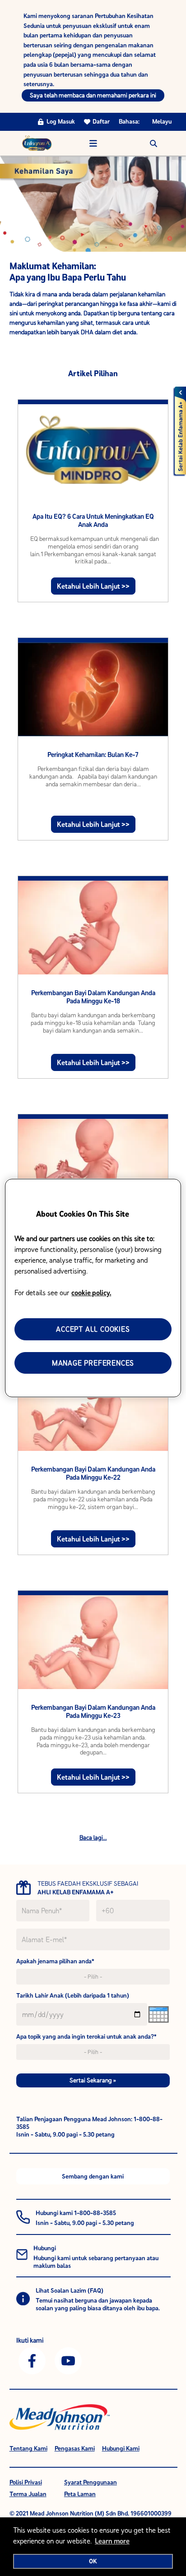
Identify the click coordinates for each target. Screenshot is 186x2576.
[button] (153, 143)
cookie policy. (91, 1293)
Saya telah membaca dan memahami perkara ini (93, 95)
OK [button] (93, 2561)
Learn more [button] (112, 2541)
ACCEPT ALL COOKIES (93, 1329)
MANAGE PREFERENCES (93, 1363)
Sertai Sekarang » (93, 2080)
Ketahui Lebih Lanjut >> (93, 586)
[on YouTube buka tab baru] (68, 2360)
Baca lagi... (93, 1837)
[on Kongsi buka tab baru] (32, 2360)
